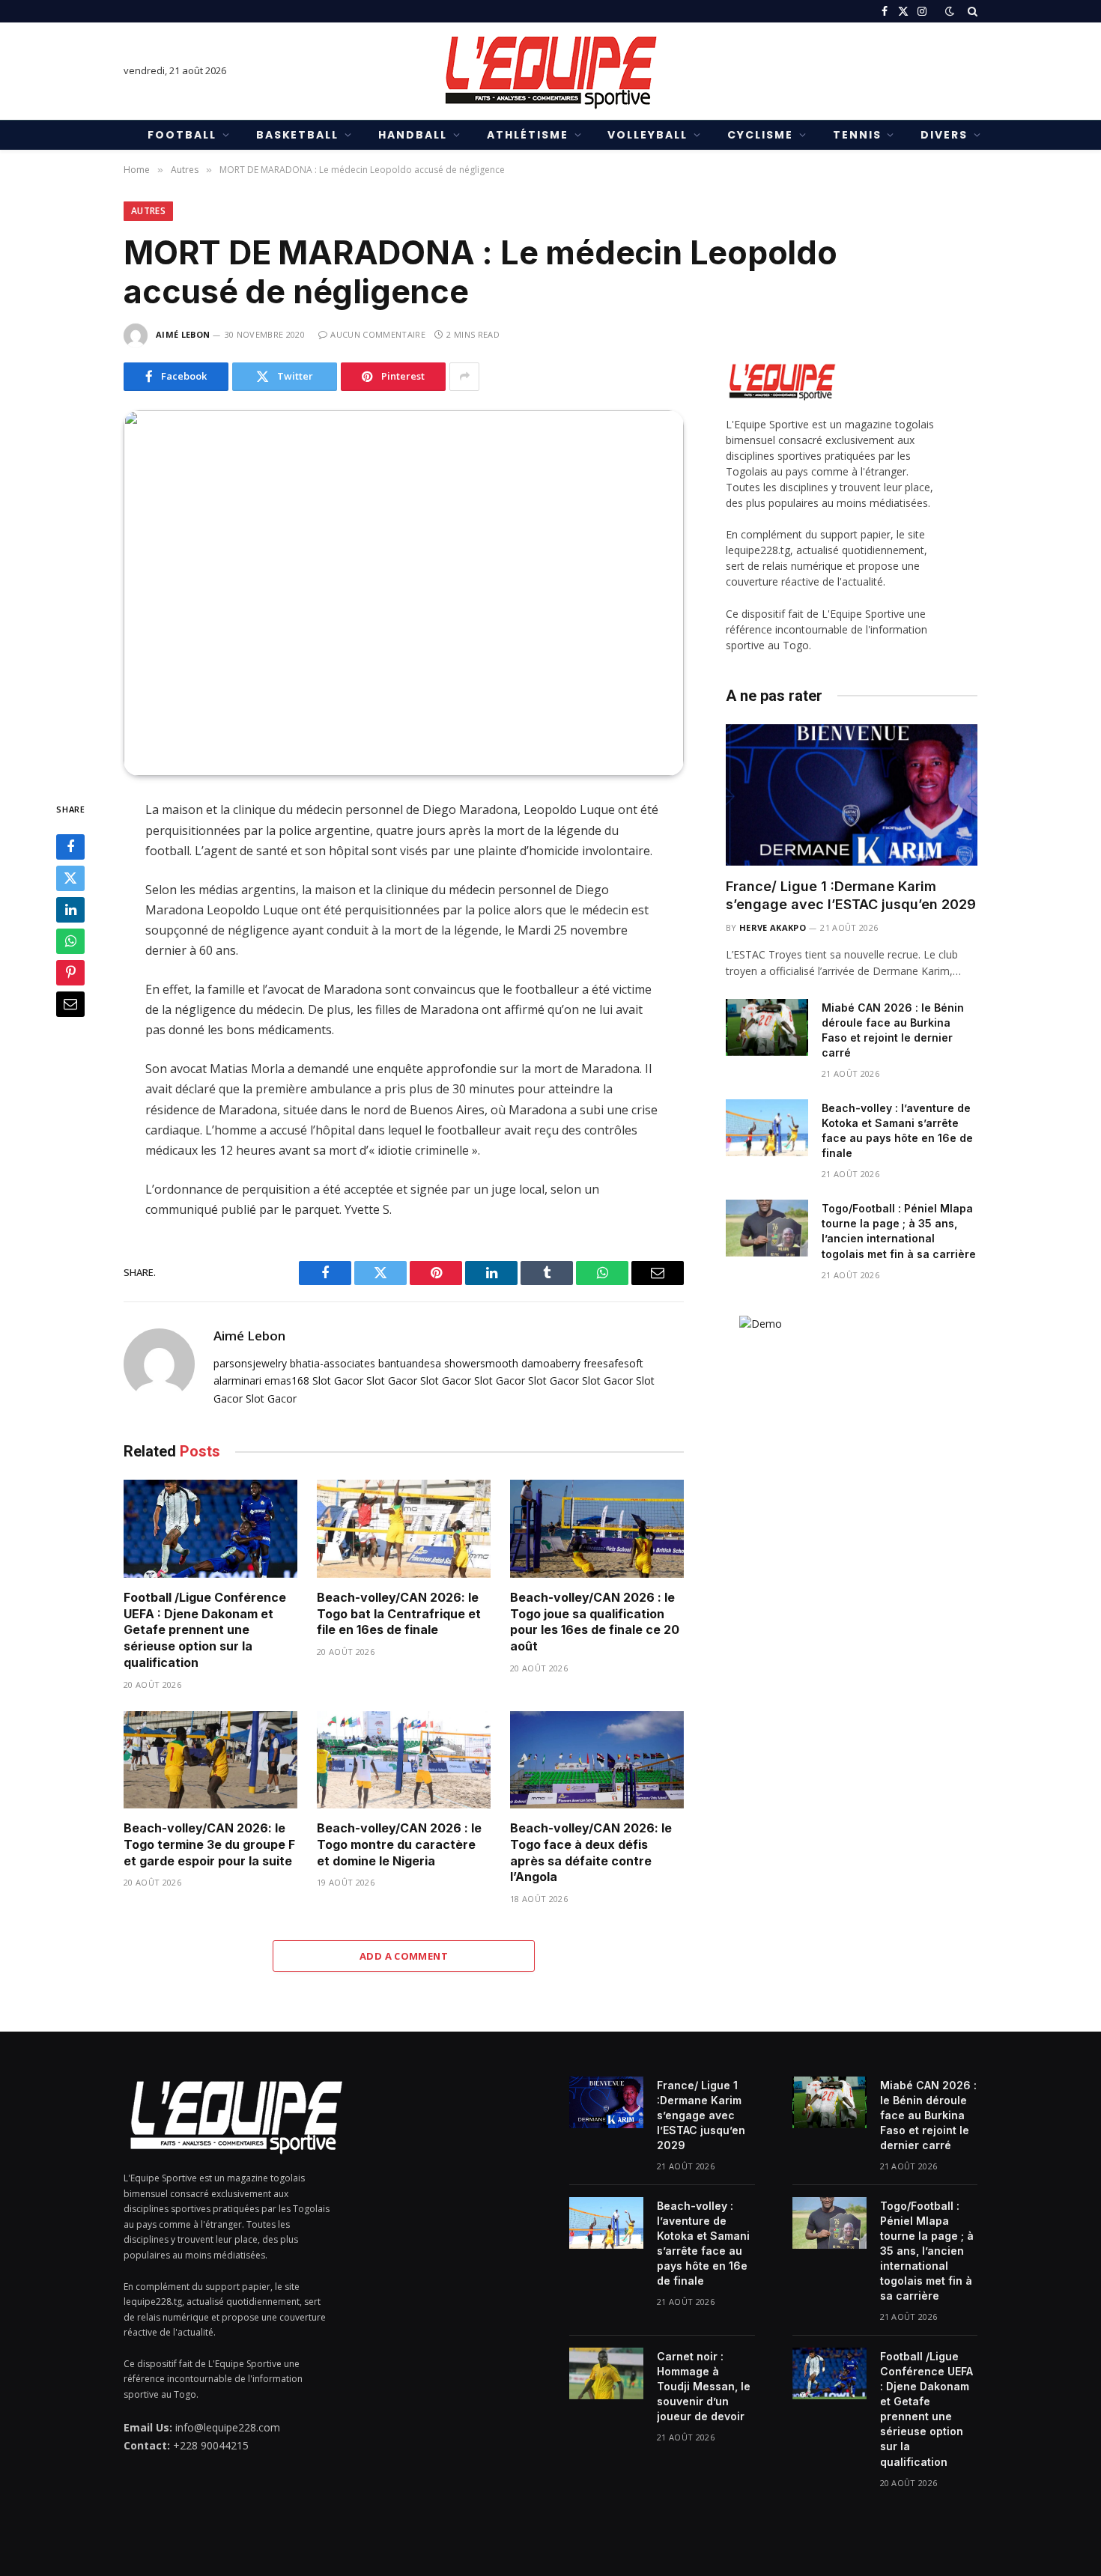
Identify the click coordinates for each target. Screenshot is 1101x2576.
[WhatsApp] (70, 942)
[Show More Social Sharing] (464, 377)
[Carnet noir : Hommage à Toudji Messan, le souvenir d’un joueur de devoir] (606, 2373)
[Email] (70, 1005)
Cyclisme (760, 135)
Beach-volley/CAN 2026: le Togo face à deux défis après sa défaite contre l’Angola (591, 1852)
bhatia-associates (333, 1363)
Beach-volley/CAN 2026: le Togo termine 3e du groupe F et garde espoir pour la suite (209, 1844)
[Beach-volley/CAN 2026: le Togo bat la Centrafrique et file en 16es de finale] (404, 1529)
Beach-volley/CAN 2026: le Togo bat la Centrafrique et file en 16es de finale (399, 1614)
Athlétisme (528, 135)
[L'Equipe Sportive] (550, 71)
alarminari (237, 1380)
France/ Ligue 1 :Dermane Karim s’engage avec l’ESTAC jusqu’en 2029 (851, 895)
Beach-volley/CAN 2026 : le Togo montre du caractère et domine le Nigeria (399, 1844)
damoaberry (551, 1363)
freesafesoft (613, 1363)
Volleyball (647, 135)
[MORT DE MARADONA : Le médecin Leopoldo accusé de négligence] (404, 593)
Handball (413, 135)
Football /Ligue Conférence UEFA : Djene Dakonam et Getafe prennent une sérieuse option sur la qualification (205, 1630)
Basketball (298, 135)
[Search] (971, 11)
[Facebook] (70, 848)
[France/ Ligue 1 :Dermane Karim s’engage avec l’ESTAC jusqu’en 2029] (852, 795)
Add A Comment (404, 1956)
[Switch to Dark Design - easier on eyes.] (950, 11)
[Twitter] (70, 879)
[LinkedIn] (70, 911)
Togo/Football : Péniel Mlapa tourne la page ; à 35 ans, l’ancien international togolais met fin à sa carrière (899, 1231)
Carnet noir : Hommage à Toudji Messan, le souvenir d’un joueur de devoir (704, 2386)
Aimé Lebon (183, 334)
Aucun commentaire (378, 334)
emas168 (287, 1380)
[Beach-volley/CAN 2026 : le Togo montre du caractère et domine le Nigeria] (404, 1760)
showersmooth (481, 1363)
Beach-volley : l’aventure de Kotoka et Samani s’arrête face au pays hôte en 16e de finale (897, 1130)
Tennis (857, 135)
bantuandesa (410, 1363)
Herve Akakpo (773, 927)
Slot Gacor (338, 1380)
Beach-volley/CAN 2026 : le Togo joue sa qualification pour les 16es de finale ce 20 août (595, 1622)
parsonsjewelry (250, 1363)
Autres (148, 211)
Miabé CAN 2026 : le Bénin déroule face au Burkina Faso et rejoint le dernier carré (893, 1030)
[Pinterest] (70, 973)
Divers (944, 135)
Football (182, 135)
